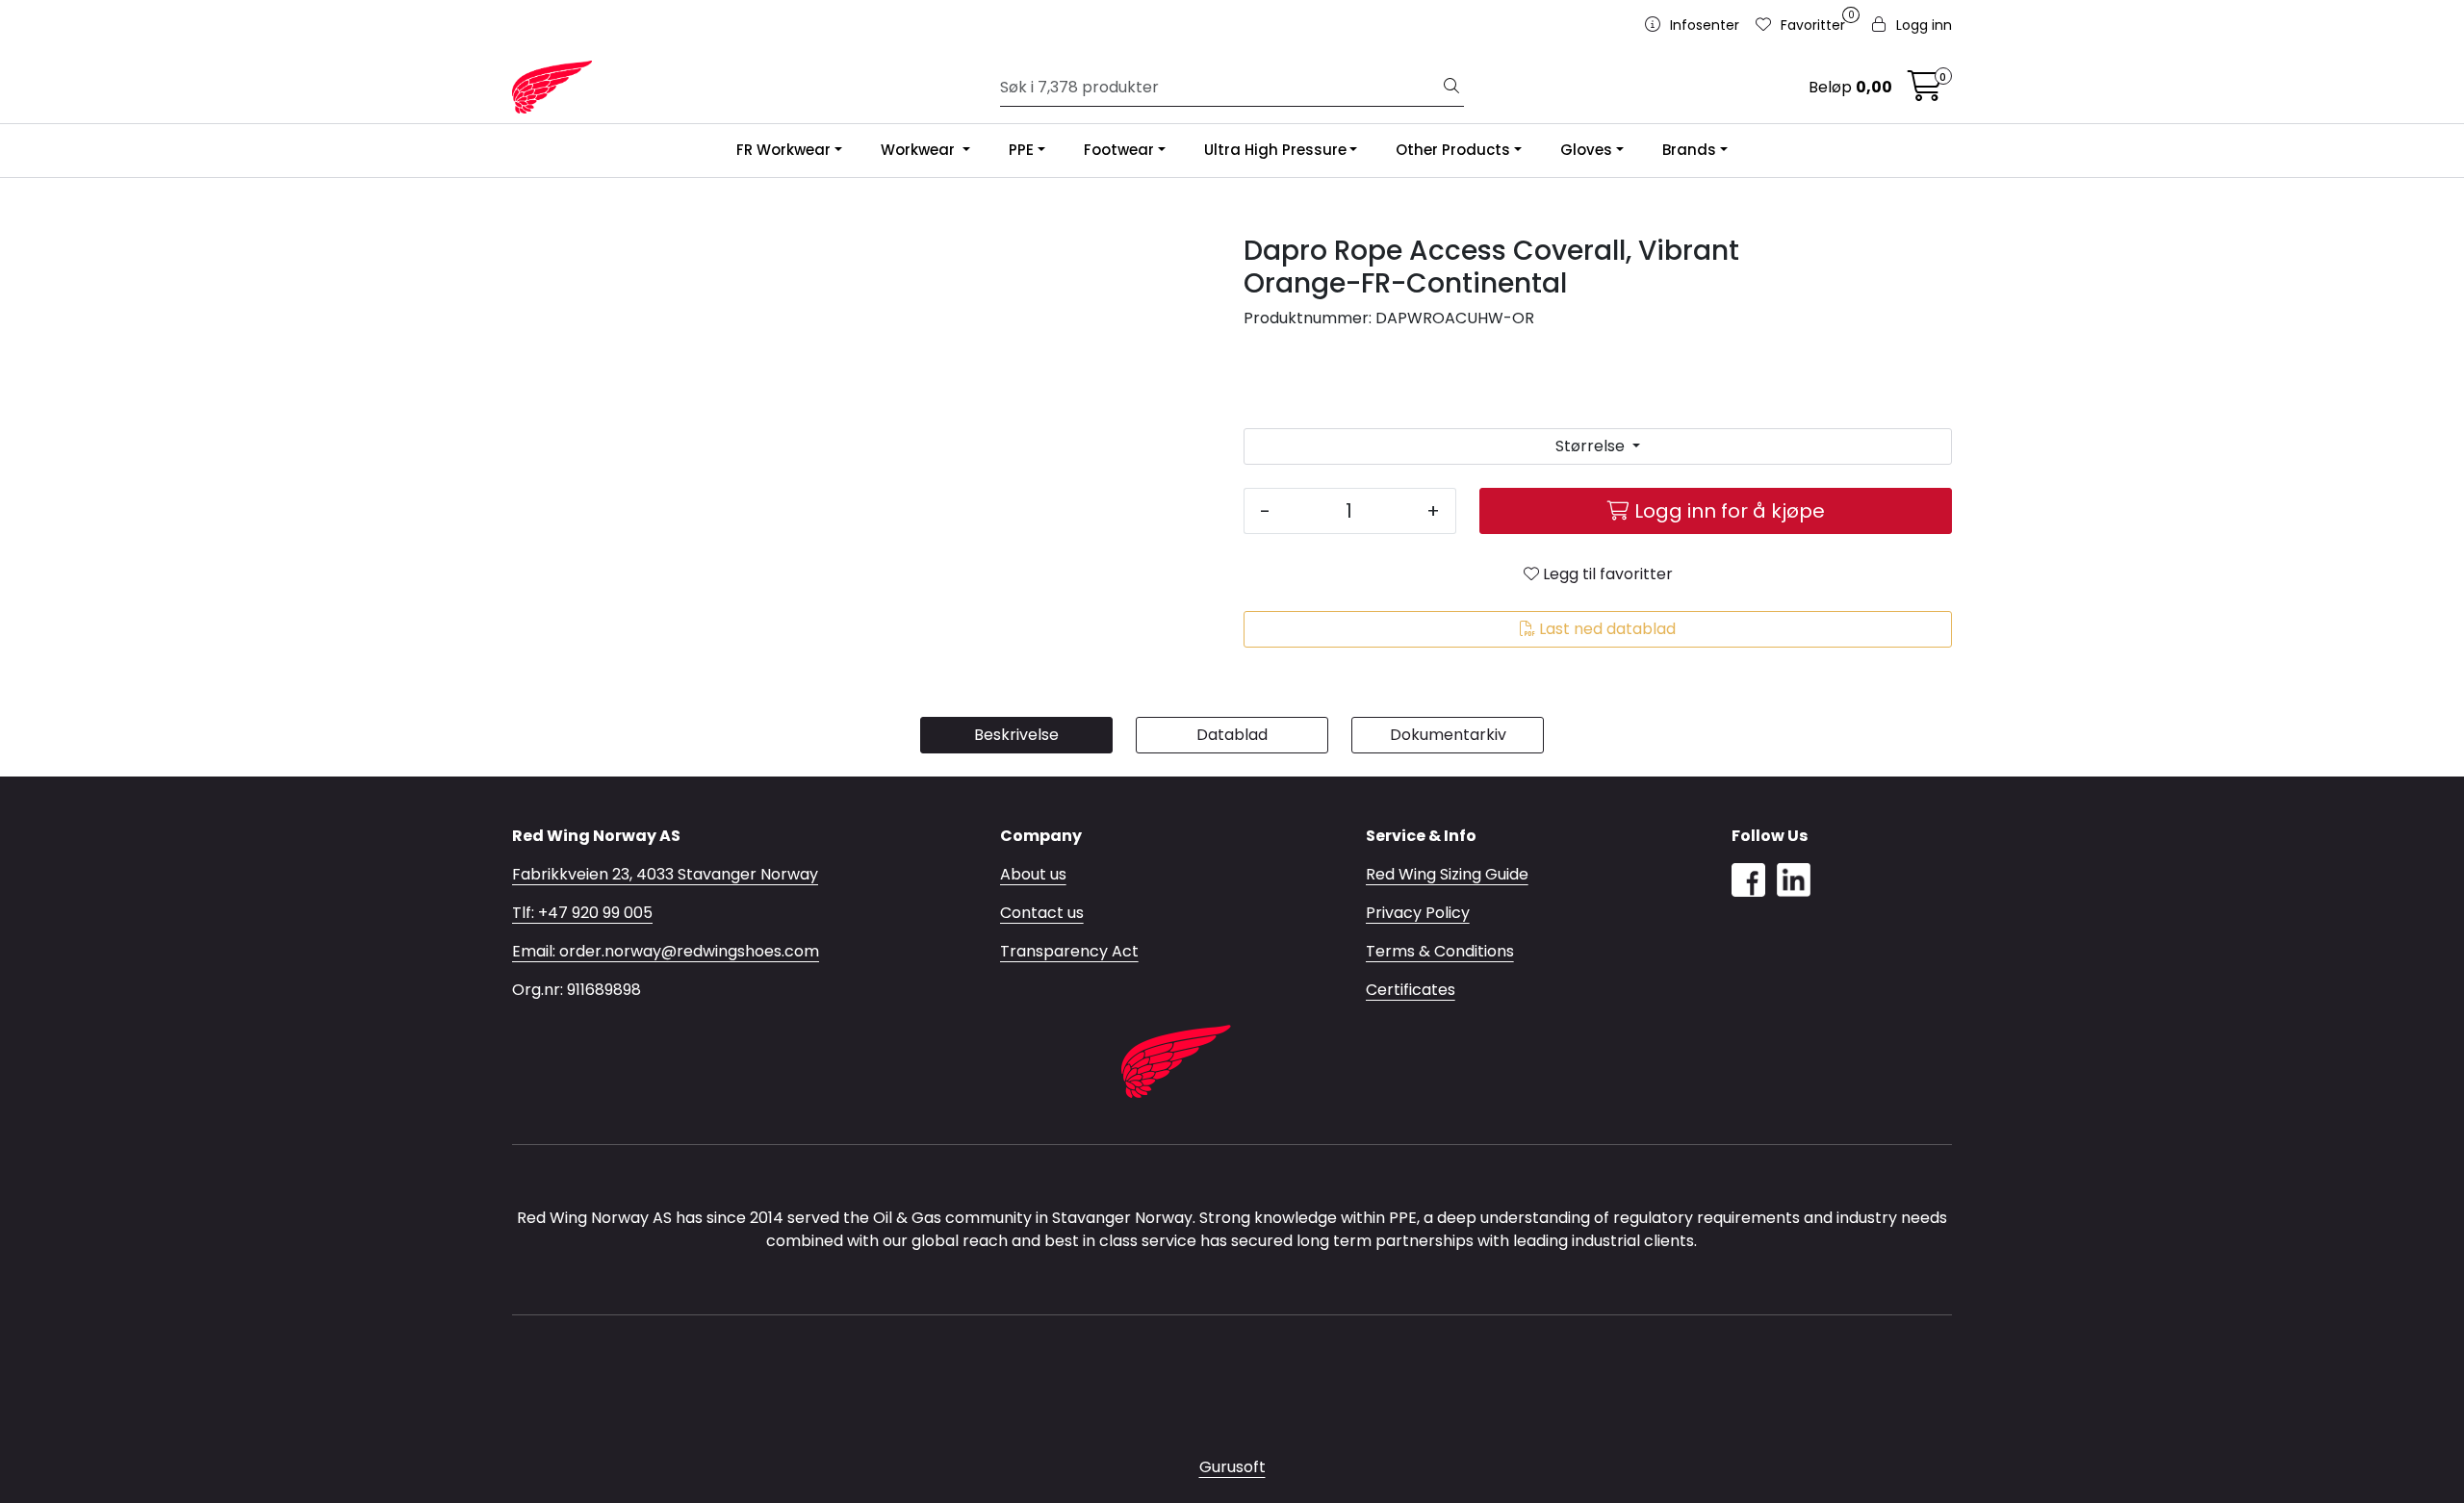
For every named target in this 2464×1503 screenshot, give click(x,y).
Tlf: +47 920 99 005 (582, 913)
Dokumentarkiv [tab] (1448, 735)
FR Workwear (783, 150)
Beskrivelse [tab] (1016, 735)
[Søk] (1451, 88)
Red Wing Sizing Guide (1447, 874)
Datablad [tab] (1232, 735)
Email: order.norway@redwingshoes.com (666, 951)
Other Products (1453, 150)
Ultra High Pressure (1275, 150)
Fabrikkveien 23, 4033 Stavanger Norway (665, 874)
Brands (1689, 150)
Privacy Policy (1418, 913)
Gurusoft (1232, 1467)
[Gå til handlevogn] (1925, 92)
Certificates (1411, 990)
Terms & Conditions (1440, 951)
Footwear (1119, 150)
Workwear (920, 150)
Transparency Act (1069, 951)
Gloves (1586, 150)
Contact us (1042, 913)
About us (1033, 874)
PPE (1021, 150)
